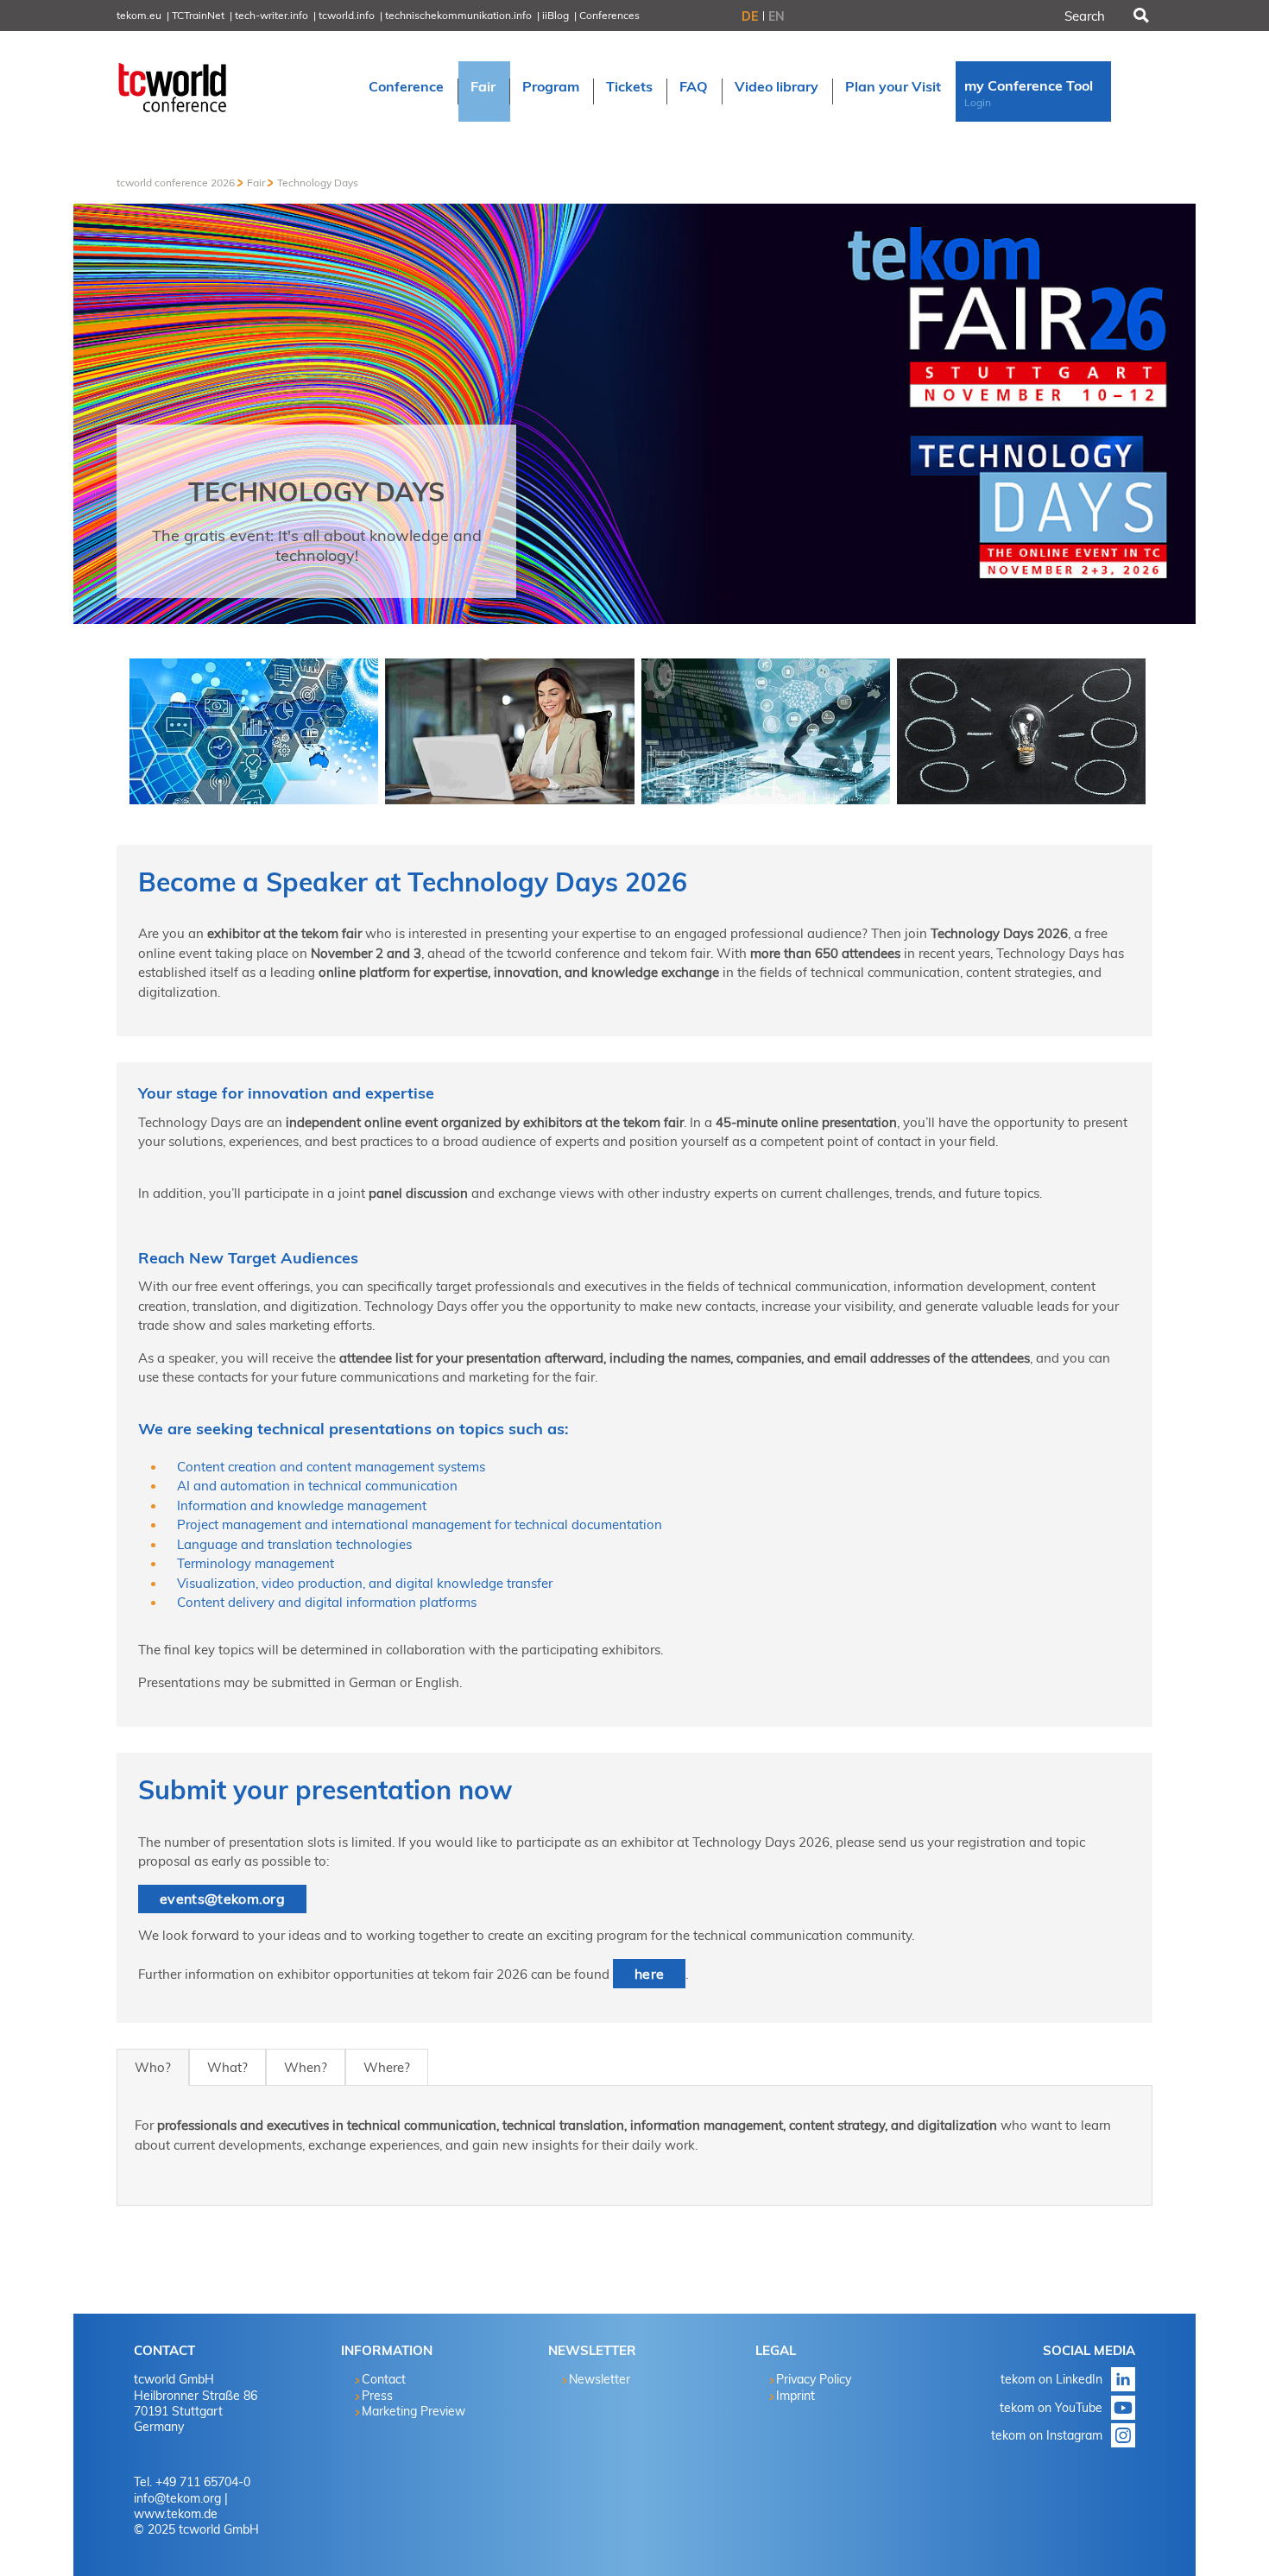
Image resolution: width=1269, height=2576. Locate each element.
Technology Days (318, 183)
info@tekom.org (177, 2498)
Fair (256, 183)
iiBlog (556, 15)
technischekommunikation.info (458, 15)
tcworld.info (347, 15)
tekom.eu (139, 15)
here (649, 1974)
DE (750, 16)
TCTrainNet (198, 15)
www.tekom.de (176, 2514)
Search (1140, 16)
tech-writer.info (271, 15)
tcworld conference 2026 (176, 183)
